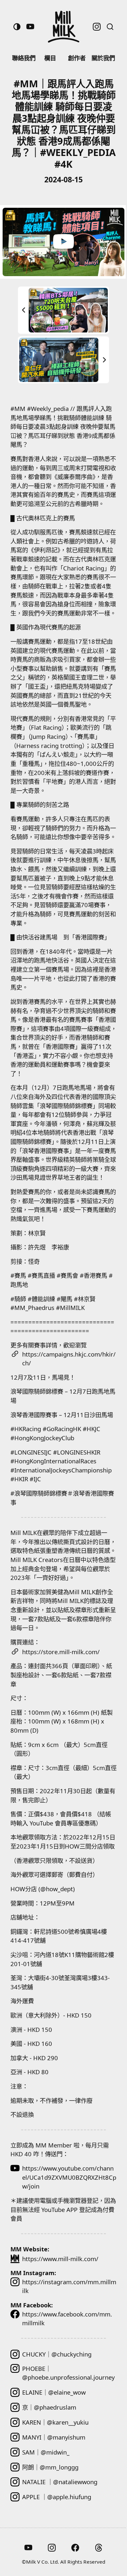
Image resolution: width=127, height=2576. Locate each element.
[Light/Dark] (17, 27)
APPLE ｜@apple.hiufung (57, 2497)
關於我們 (103, 58)
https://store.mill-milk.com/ (61, 1652)
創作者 (77, 58)
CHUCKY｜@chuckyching (57, 2354)
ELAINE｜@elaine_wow (54, 2392)
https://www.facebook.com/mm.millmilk (67, 2319)
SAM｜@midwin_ (46, 2452)
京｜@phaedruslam (49, 2407)
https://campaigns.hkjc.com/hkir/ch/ (69, 1359)
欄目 (50, 58)
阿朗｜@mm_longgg (50, 2467)
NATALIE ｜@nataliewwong (60, 2482)
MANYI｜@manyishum (54, 2437)
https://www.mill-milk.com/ (60, 2259)
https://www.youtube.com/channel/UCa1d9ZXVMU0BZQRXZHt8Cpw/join (69, 2177)
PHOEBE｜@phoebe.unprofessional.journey (68, 2373)
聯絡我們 (24, 58)
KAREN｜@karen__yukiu (55, 2422)
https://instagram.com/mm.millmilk (69, 2286)
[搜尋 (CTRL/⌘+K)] (110, 27)
